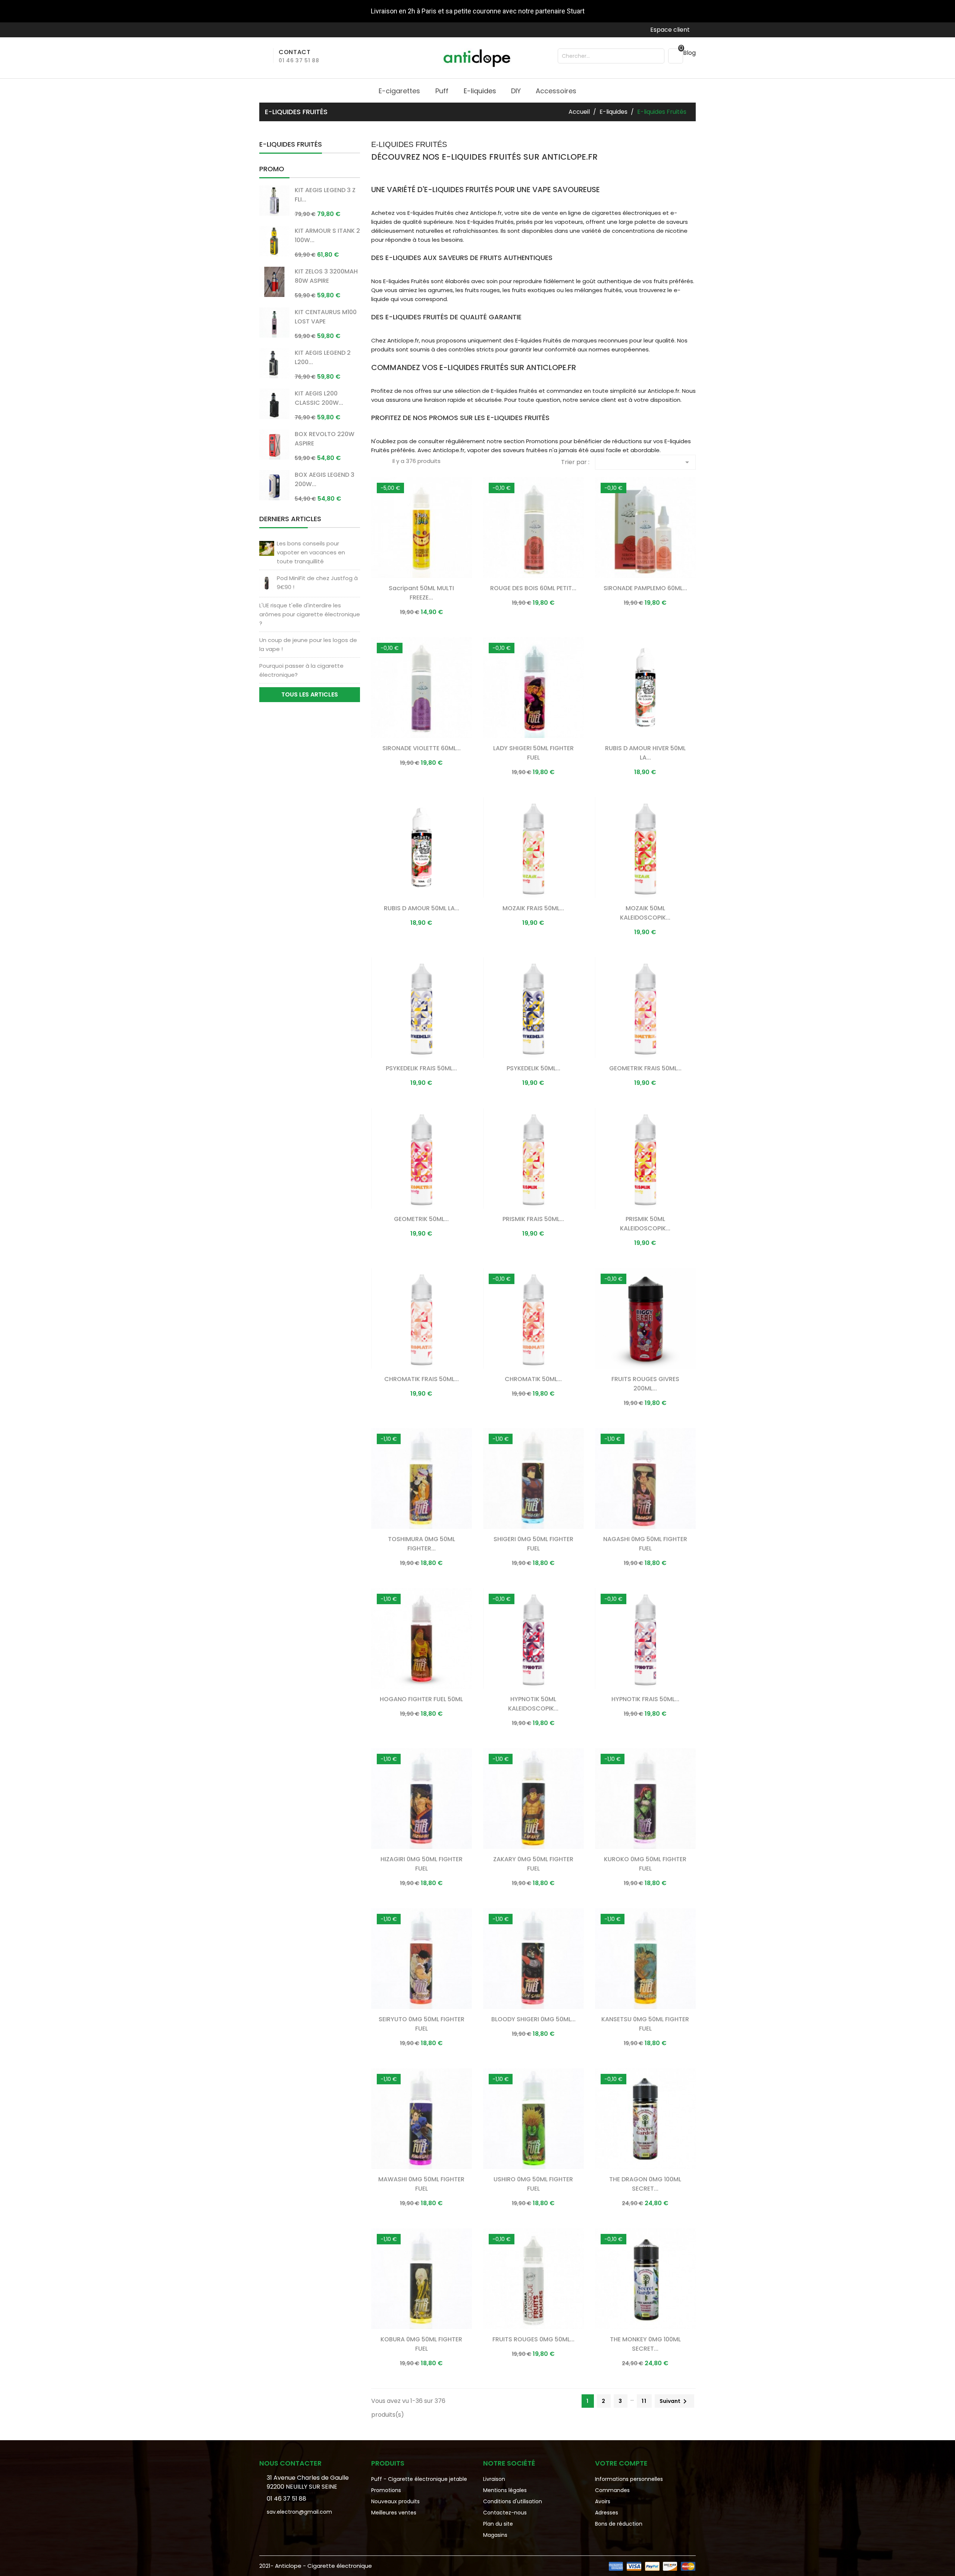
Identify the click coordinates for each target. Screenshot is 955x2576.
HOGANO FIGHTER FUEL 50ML (421, 1699)
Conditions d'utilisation (513, 2501)
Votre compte (621, 2463)
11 (644, 2401)
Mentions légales (505, 2490)
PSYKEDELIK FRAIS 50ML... (421, 1068)
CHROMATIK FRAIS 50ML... (422, 1379)
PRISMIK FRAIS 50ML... (533, 1219)
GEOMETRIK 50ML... (421, 1219)
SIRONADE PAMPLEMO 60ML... (645, 588)
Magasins (495, 2535)
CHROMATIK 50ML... (533, 1379)
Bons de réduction (619, 2524)
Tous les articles (310, 694)
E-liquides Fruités (291, 144)
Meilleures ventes (394, 2513)
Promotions (386, 2490)
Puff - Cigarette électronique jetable (419, 2479)
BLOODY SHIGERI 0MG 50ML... (533, 2019)
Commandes (612, 2490)
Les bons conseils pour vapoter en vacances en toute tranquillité (311, 552)
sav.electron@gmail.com (299, 2512)
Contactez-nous (505, 2513)
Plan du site (498, 2524)
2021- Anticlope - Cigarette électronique (316, 2566)
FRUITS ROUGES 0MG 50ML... (533, 2339)
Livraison (494, 2479)
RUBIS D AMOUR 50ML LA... (422, 908)
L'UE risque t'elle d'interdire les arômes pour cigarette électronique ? (310, 614)
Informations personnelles (629, 2479)
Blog (689, 53)
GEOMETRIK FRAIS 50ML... (645, 1068)
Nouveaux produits (395, 2501)
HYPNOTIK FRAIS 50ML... (645, 1699)
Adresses (607, 2513)
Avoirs (603, 2501)
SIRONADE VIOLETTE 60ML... (422, 748)
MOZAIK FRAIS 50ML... (533, 908)
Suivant (674, 2401)
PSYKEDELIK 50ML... (533, 1068)
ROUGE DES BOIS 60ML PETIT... (533, 588)
